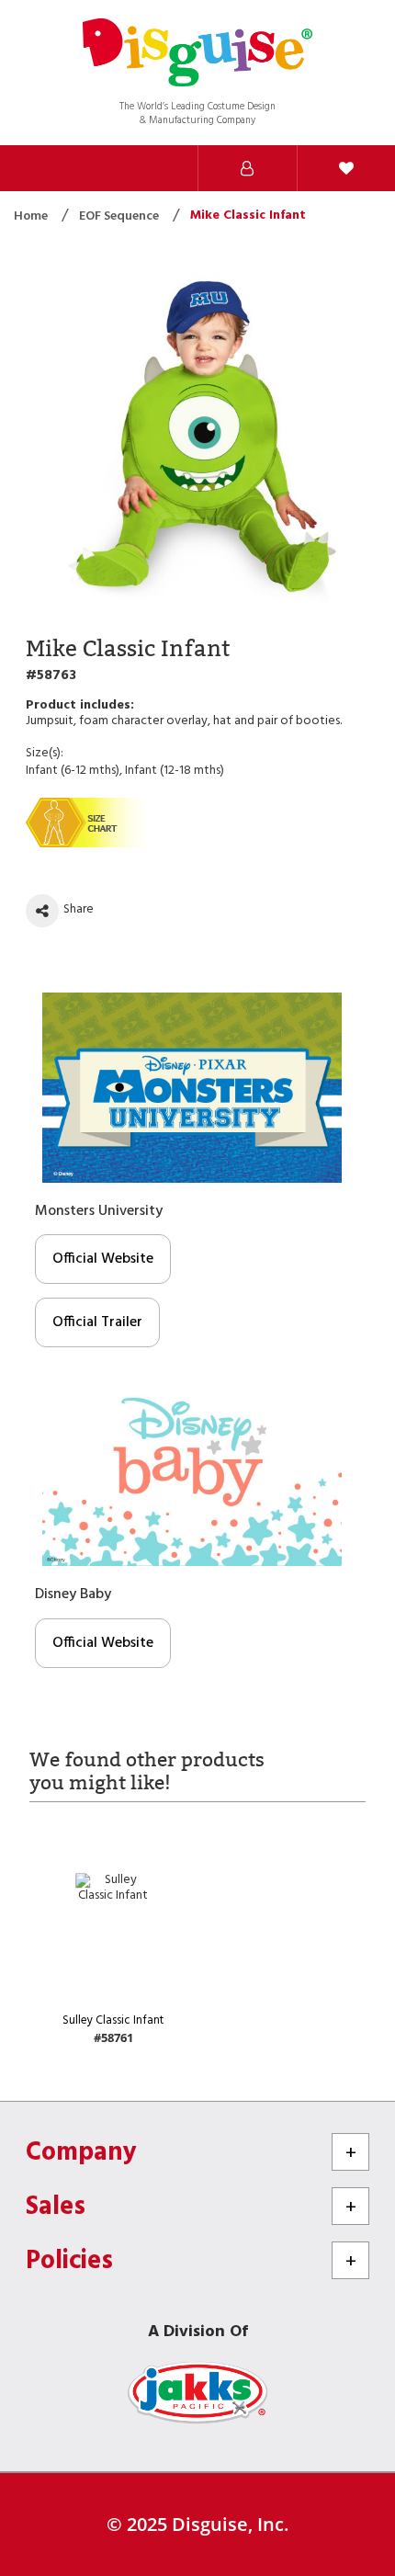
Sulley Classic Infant (113, 2020)
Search (50, 168)
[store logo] (197, 55)
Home (32, 216)
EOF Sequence (120, 216)
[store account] (247, 168)
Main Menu (149, 168)
